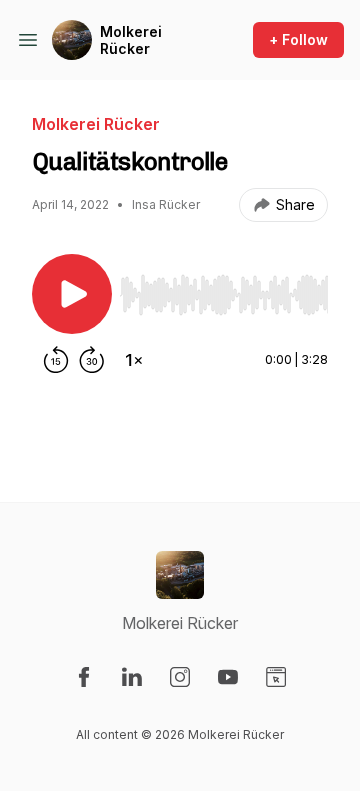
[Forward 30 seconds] (92, 360)
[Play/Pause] (72, 294)
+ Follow (298, 39)
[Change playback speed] (134, 360)
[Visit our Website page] (276, 677)
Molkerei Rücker (131, 40)
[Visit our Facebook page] (84, 677)
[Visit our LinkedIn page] (132, 677)
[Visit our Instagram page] (180, 677)
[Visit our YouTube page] (228, 677)
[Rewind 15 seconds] (56, 360)
